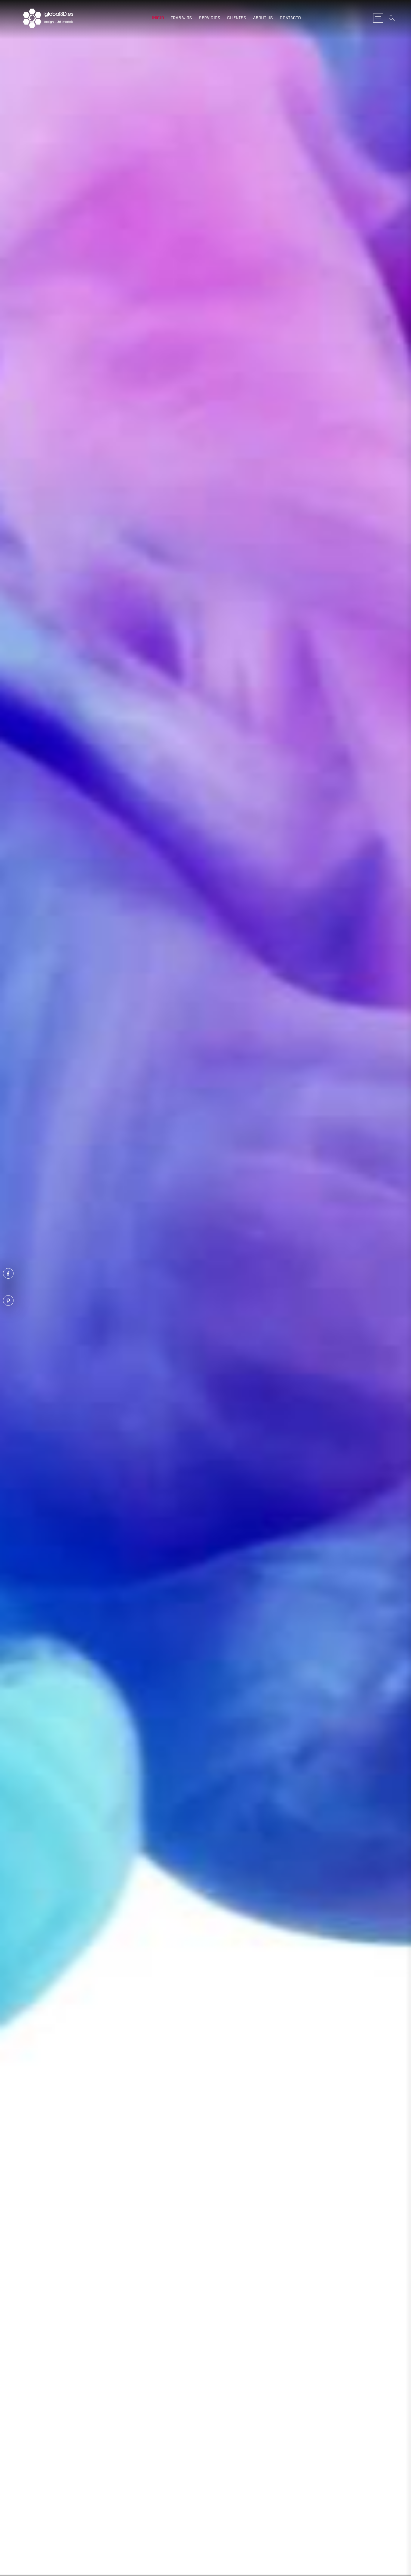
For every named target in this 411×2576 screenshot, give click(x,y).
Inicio (158, 18)
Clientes (237, 18)
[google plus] (8, 1282)
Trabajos (182, 18)
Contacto (290, 18)
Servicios (210, 18)
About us (263, 18)
